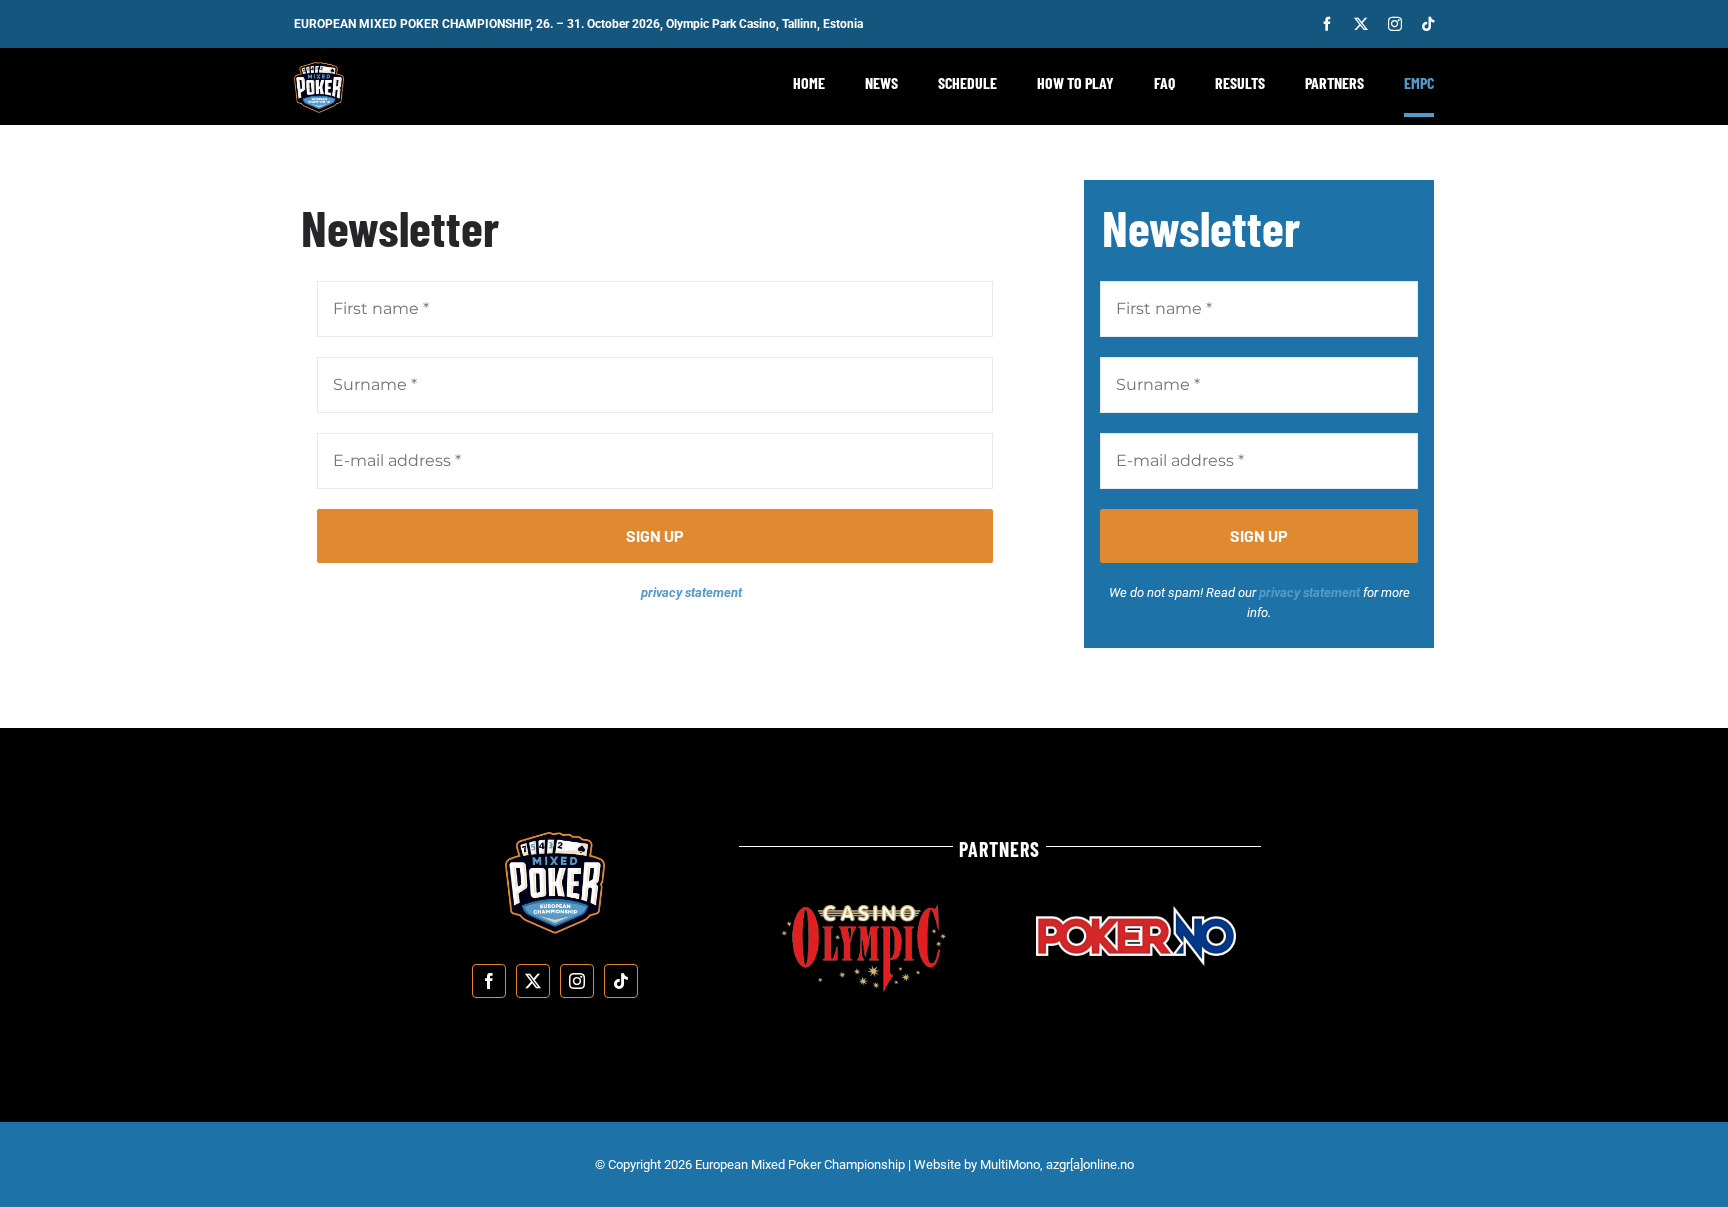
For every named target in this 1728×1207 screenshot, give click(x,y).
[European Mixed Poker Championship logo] (319, 69)
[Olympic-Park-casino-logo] (863, 912)
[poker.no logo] (1136, 913)
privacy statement (691, 592)
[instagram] (1395, 24)
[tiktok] (1428, 24)
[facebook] (1327, 24)
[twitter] (1361, 24)
